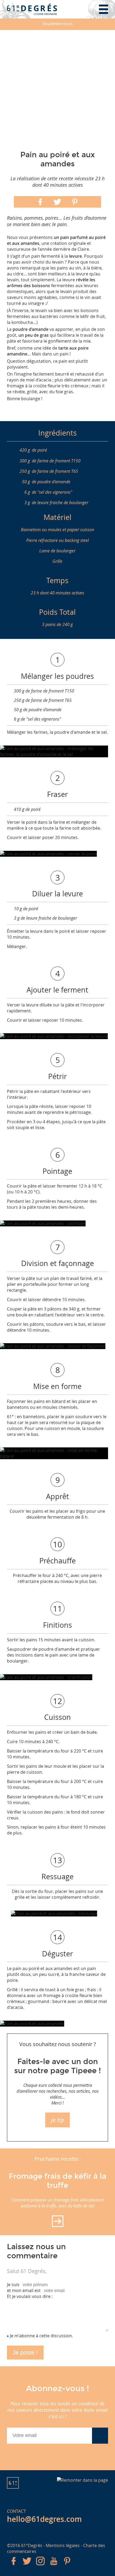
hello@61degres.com (44, 2519)
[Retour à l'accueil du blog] (32, 9)
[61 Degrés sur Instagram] (40, 2566)
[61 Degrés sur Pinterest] (67, 2566)
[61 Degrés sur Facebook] (14, 2566)
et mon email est (24, 2290)
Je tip (58, 2120)
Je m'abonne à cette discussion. (41, 2336)
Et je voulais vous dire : (30, 2296)
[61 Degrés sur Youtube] (54, 2566)
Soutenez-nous (58, 24)
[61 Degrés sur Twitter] (27, 2566)
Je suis (13, 2285)
